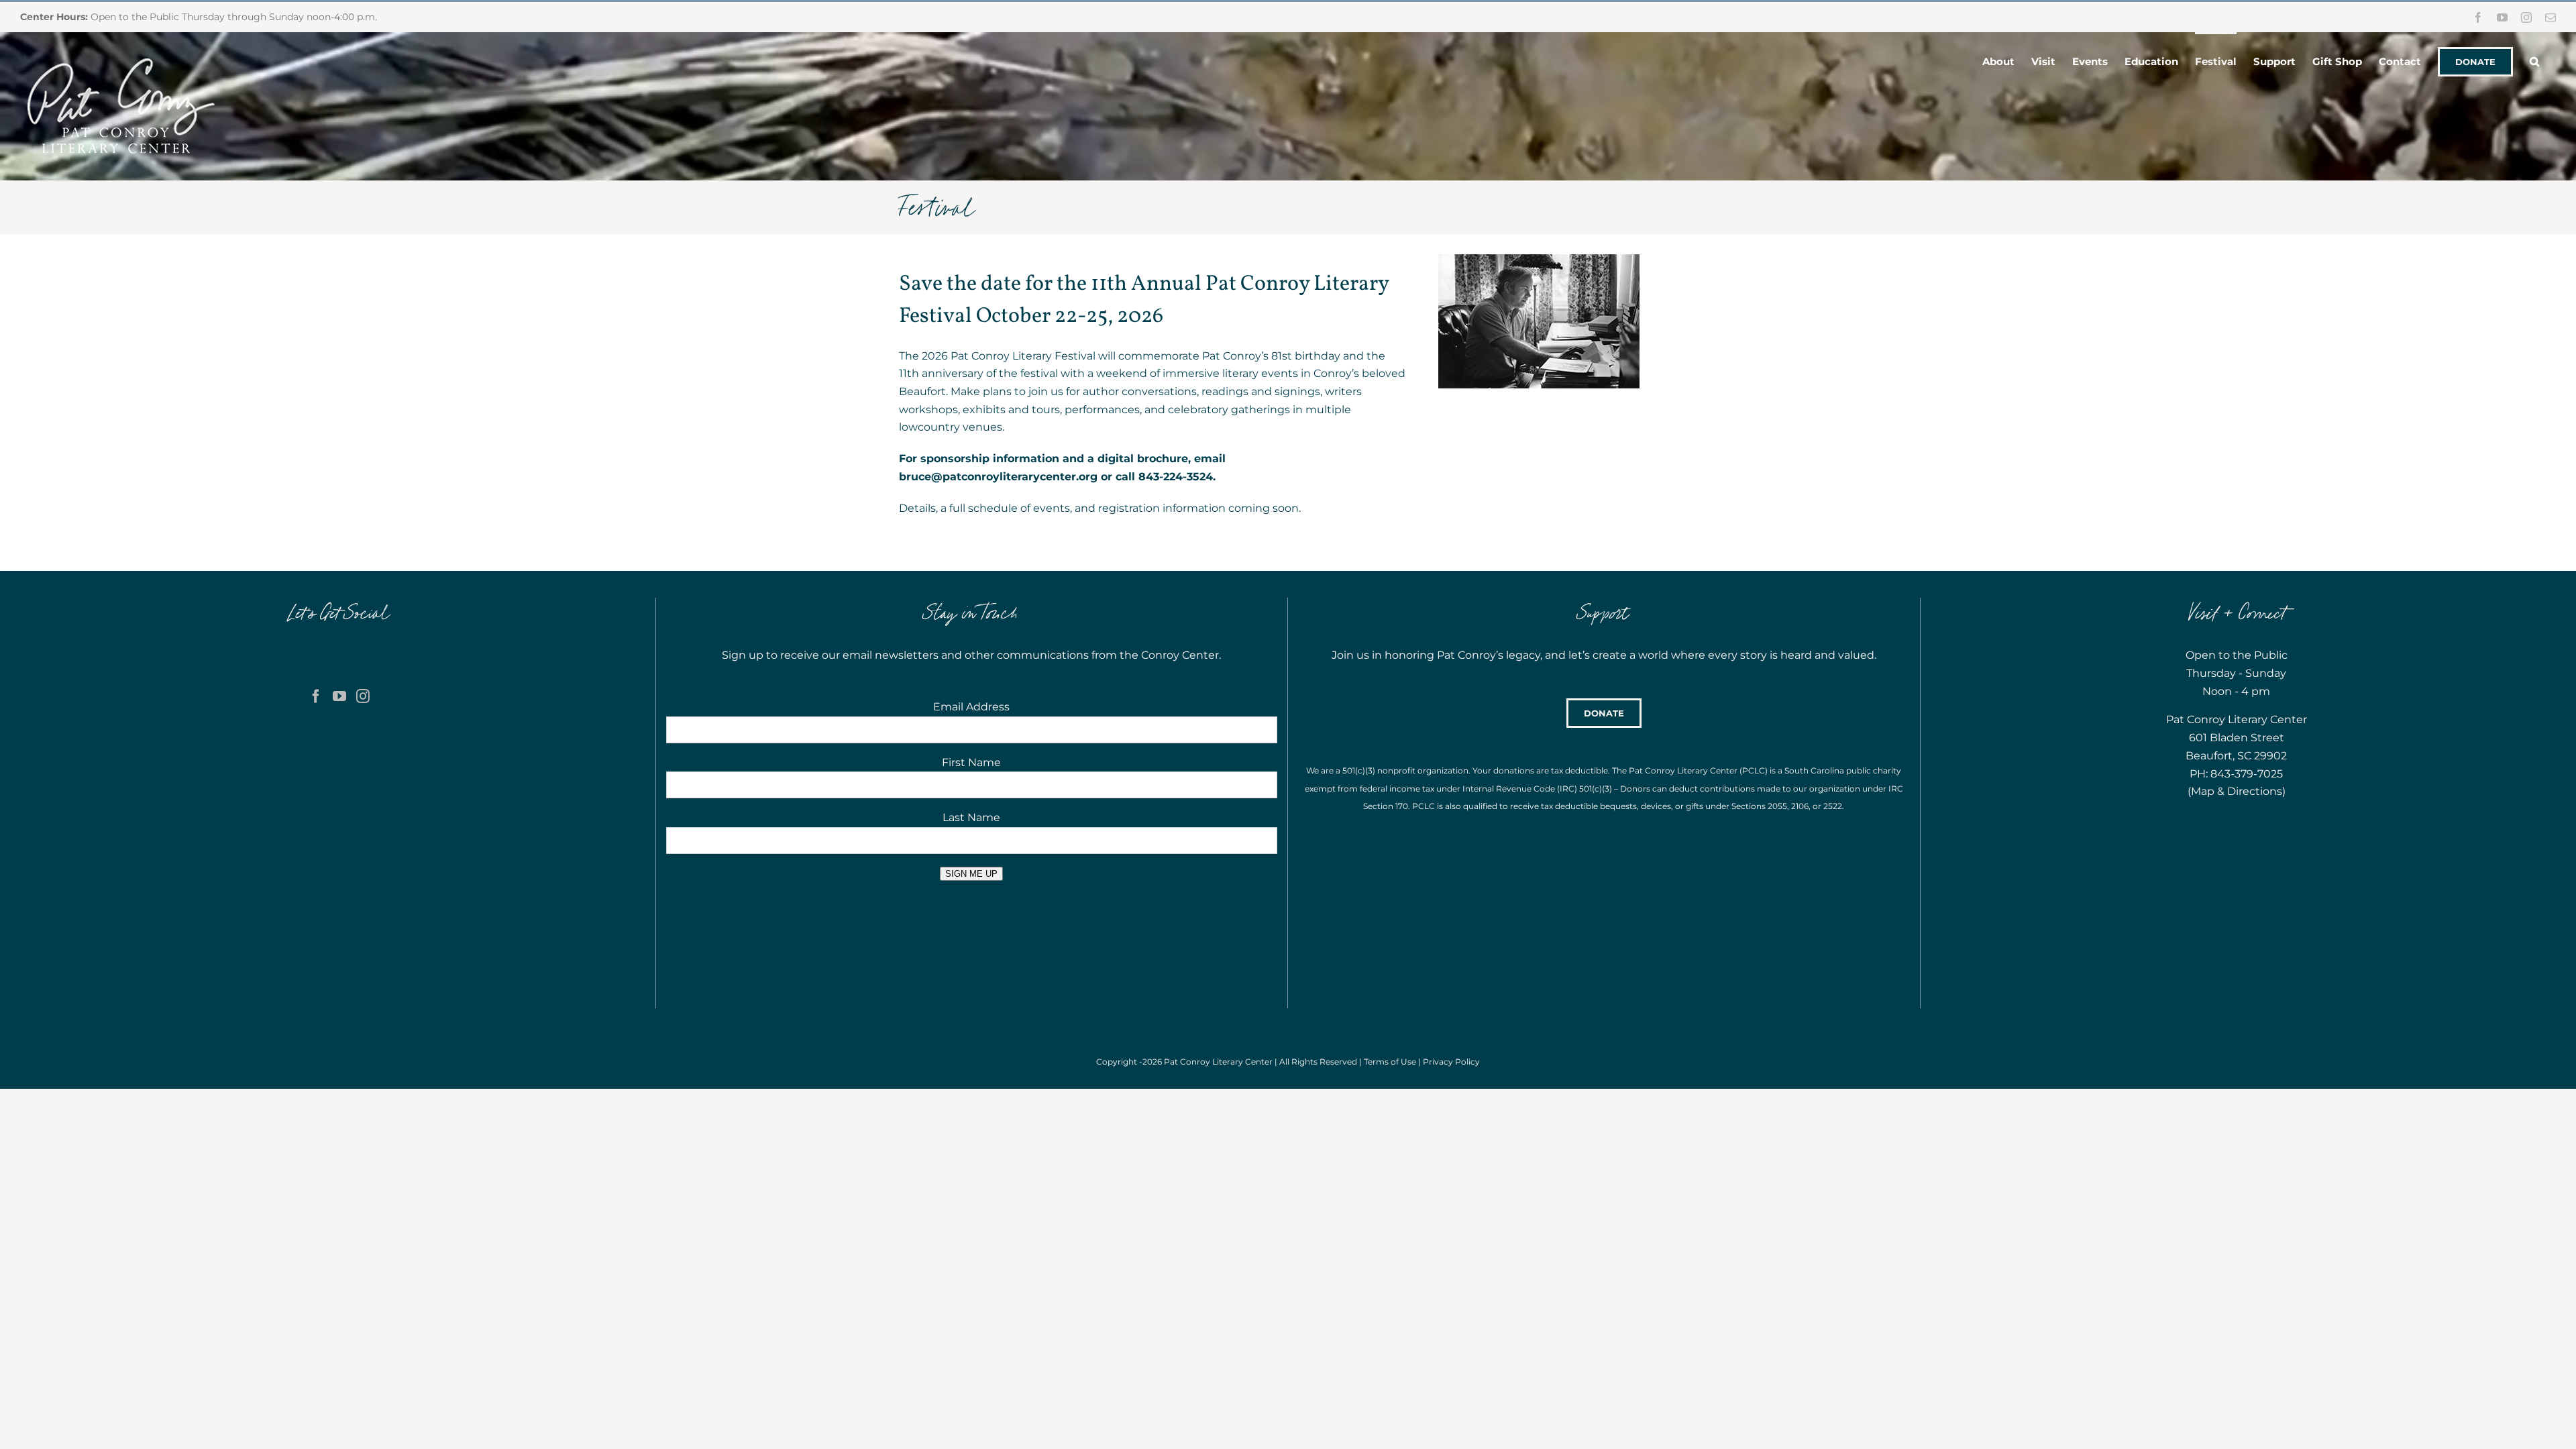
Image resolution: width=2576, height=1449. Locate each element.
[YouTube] (339, 696)
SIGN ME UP (971, 874)
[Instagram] (363, 696)
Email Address (971, 707)
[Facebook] (316, 696)
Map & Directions (2237, 791)
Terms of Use (1390, 1062)
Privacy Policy (1451, 1062)
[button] (2534, 60)
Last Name (971, 817)
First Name (971, 762)
